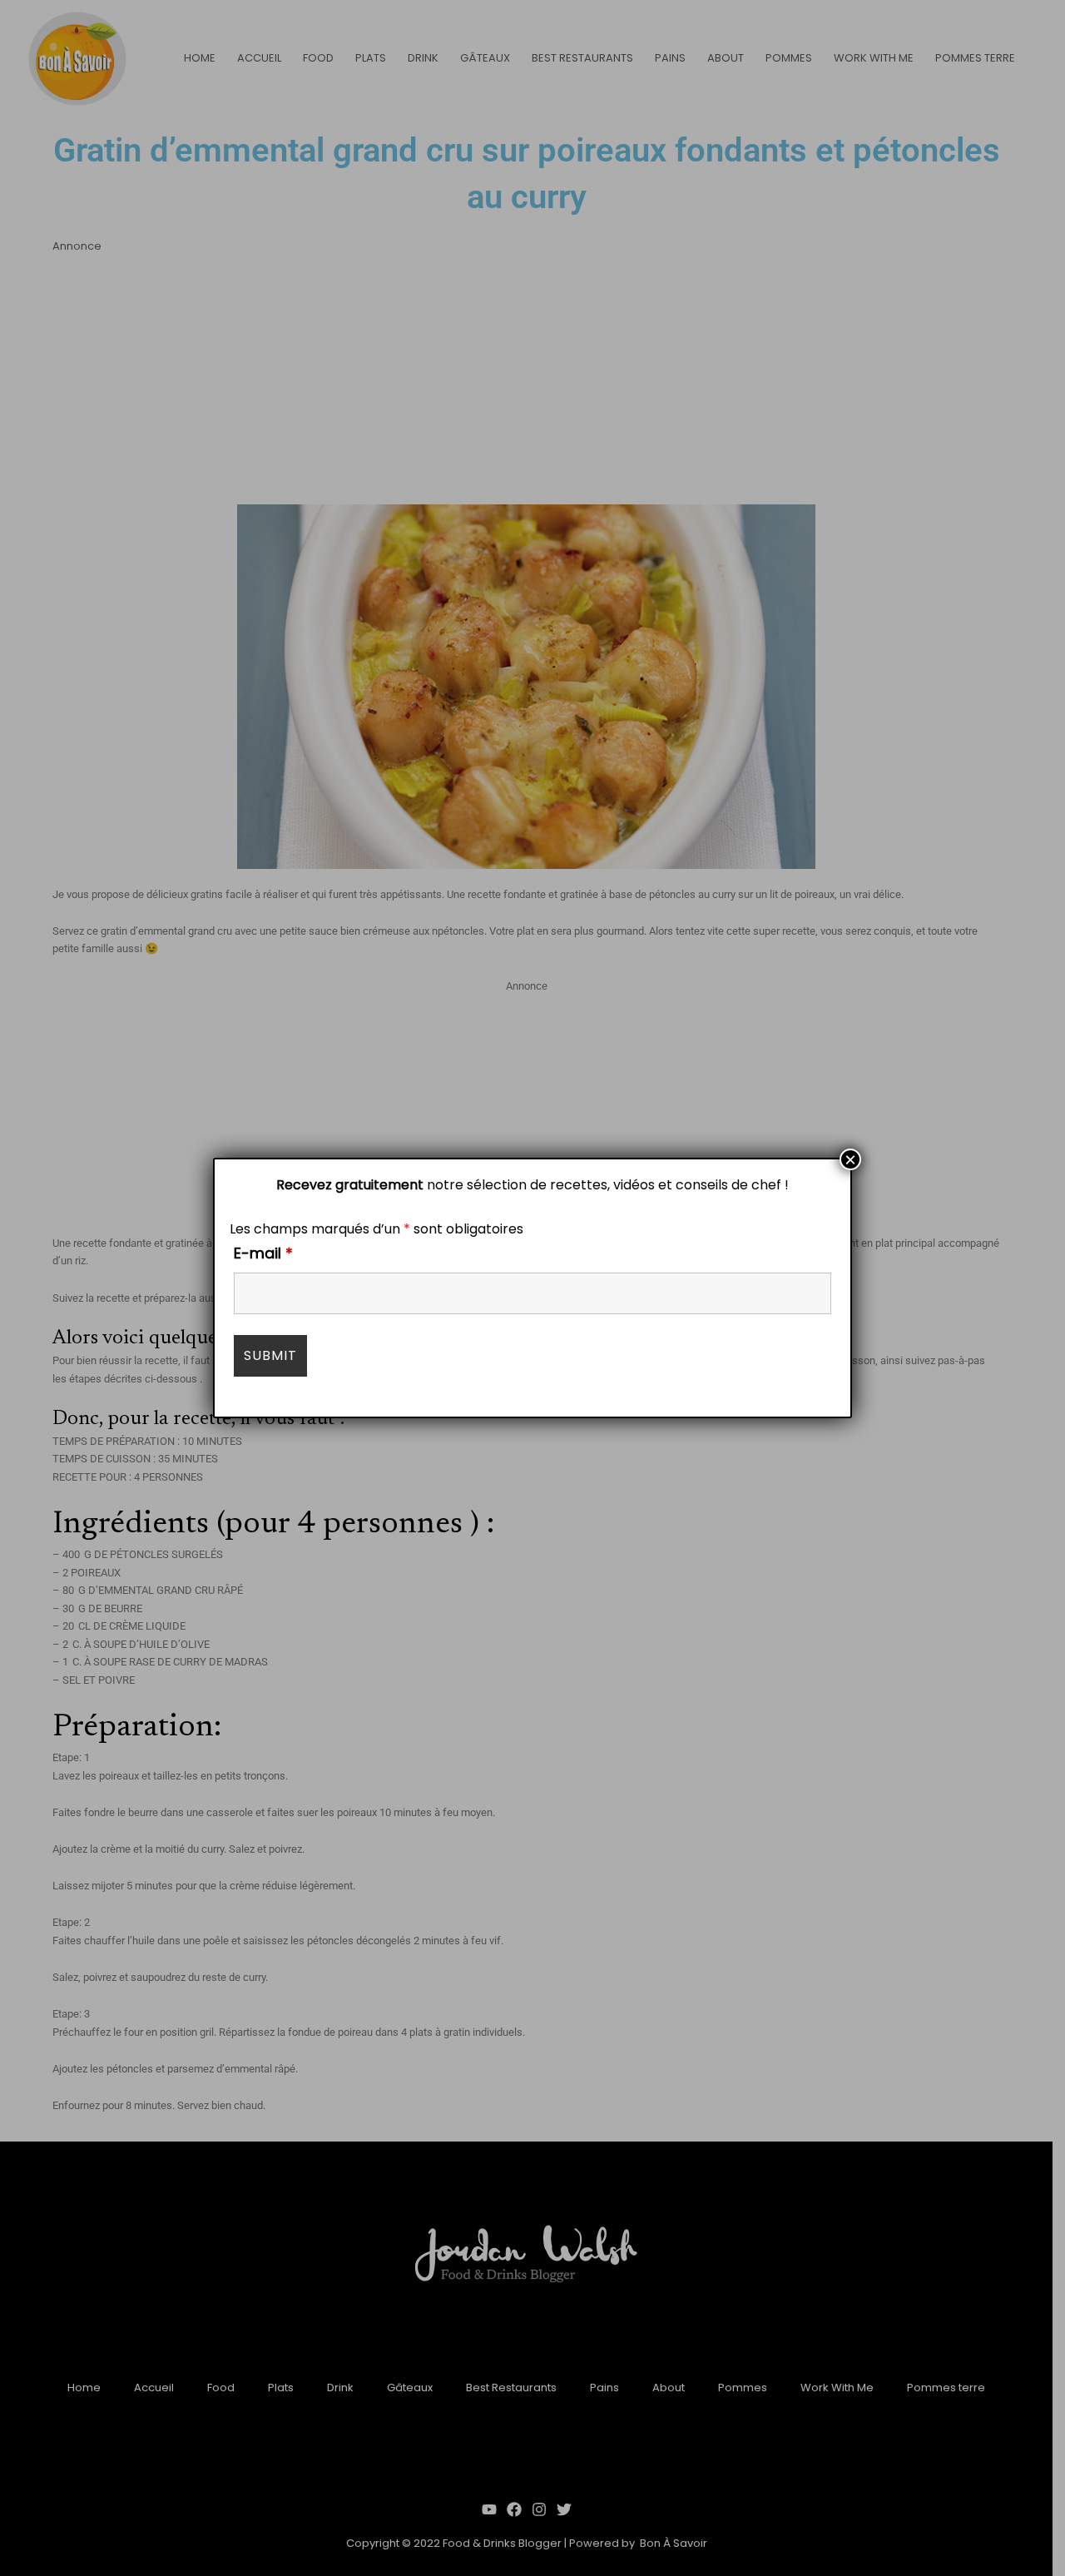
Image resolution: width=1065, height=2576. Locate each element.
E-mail (263, 1253)
